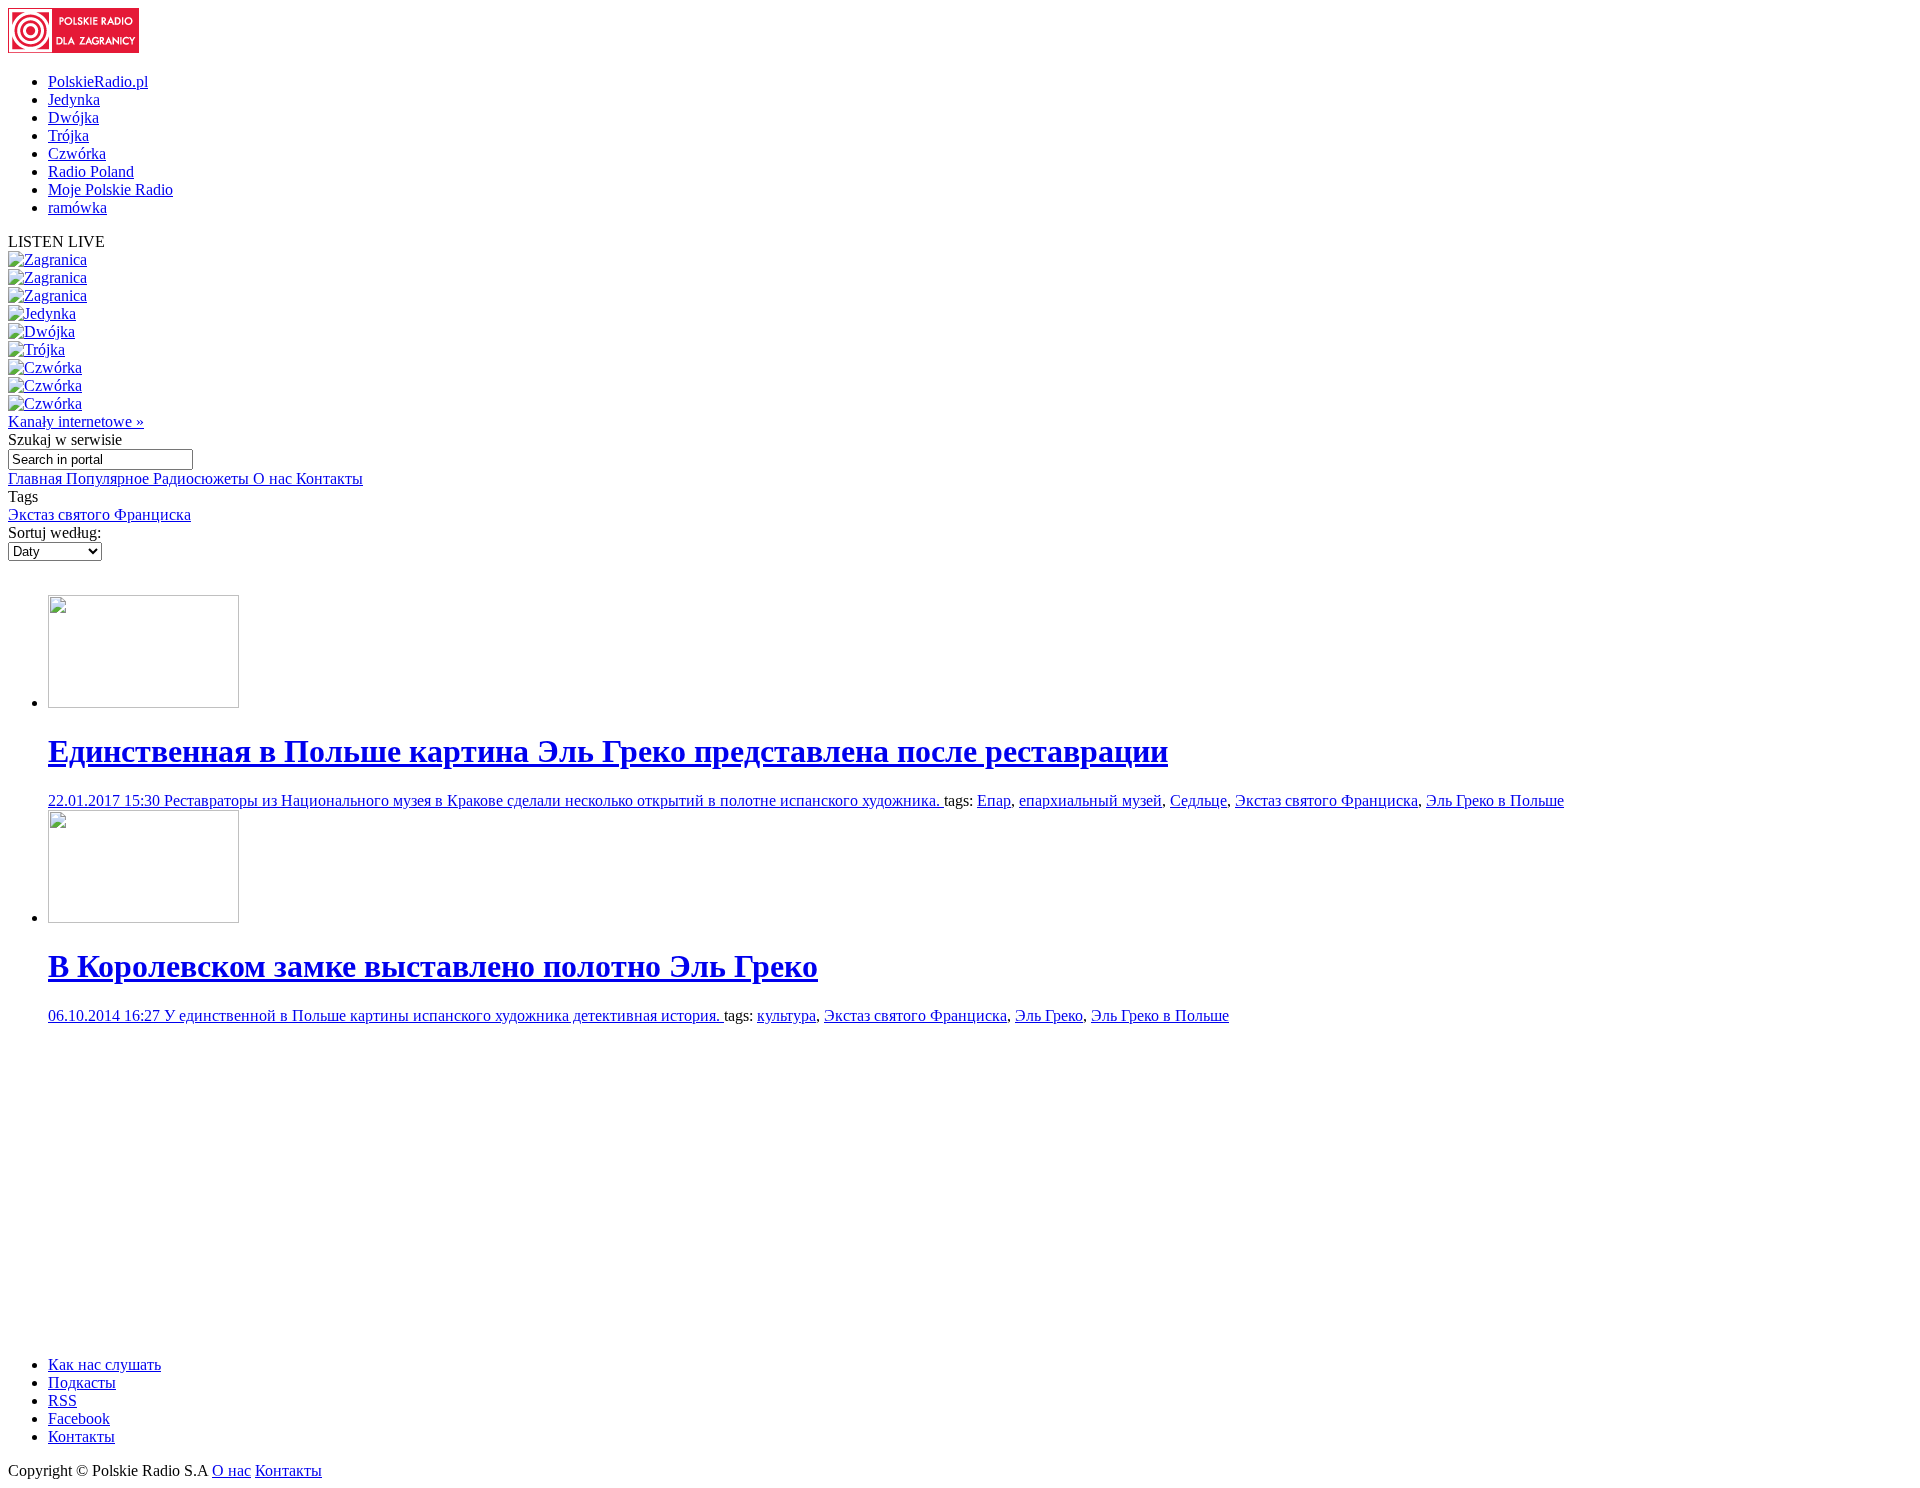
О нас (274, 478)
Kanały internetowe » (76, 421)
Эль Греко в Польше (1495, 800)
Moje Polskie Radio (110, 189)
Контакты (329, 478)
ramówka (77, 207)
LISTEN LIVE (56, 241)
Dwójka (73, 117)
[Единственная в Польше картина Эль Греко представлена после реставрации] (143, 702)
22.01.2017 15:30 (106, 800)
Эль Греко (1049, 1015)
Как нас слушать (104, 1364)
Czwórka (77, 153)
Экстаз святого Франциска (99, 514)
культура (786, 1015)
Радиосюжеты (203, 478)
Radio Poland (91, 171)
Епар (994, 800)
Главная (37, 478)
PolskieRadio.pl (98, 81)
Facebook (79, 1418)
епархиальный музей (1090, 800)
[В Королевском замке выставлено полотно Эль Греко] (143, 917)
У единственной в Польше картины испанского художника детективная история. (444, 1015)
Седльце (1198, 800)
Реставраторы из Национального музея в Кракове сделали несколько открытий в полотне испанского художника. (554, 800)
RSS (62, 1400)
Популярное (109, 478)
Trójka (68, 135)
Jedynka (74, 99)
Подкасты (82, 1382)
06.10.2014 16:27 (106, 1015)
